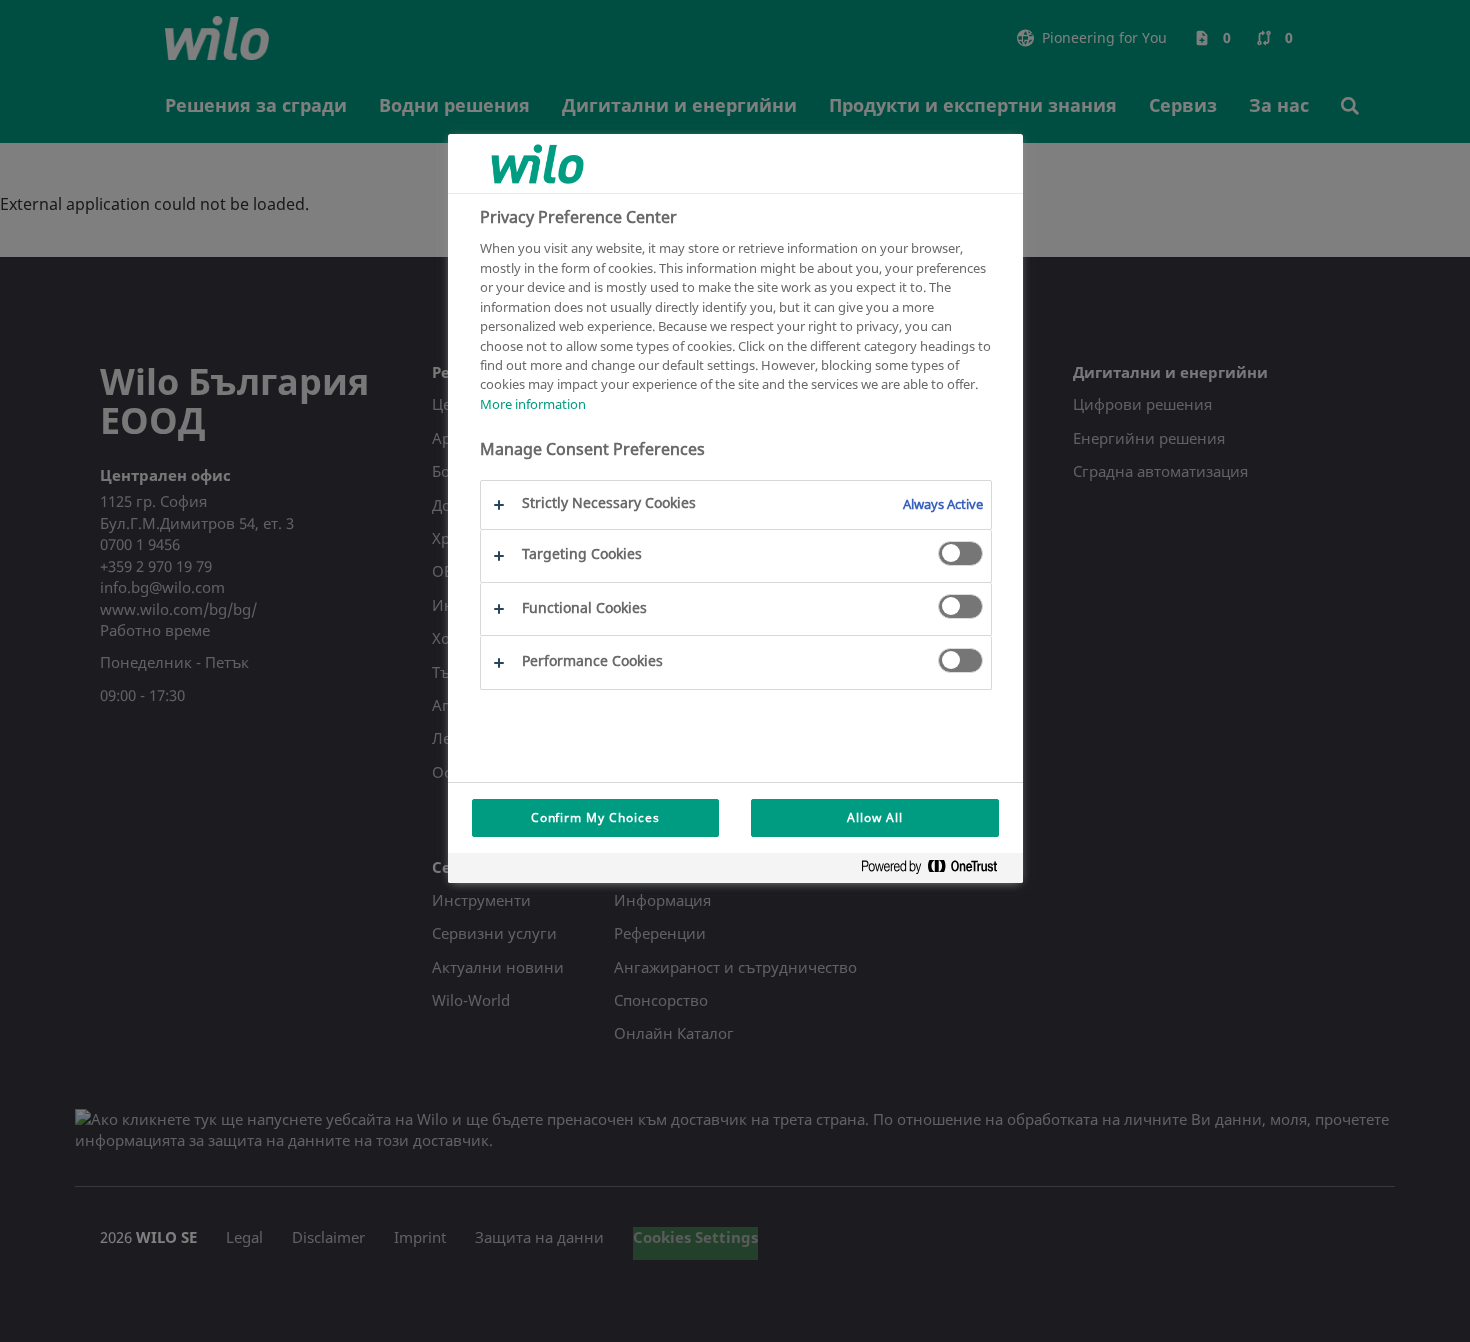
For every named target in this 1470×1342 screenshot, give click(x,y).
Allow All (875, 817)
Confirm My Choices (595, 817)
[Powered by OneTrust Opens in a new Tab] (937, 870)
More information (533, 404)
